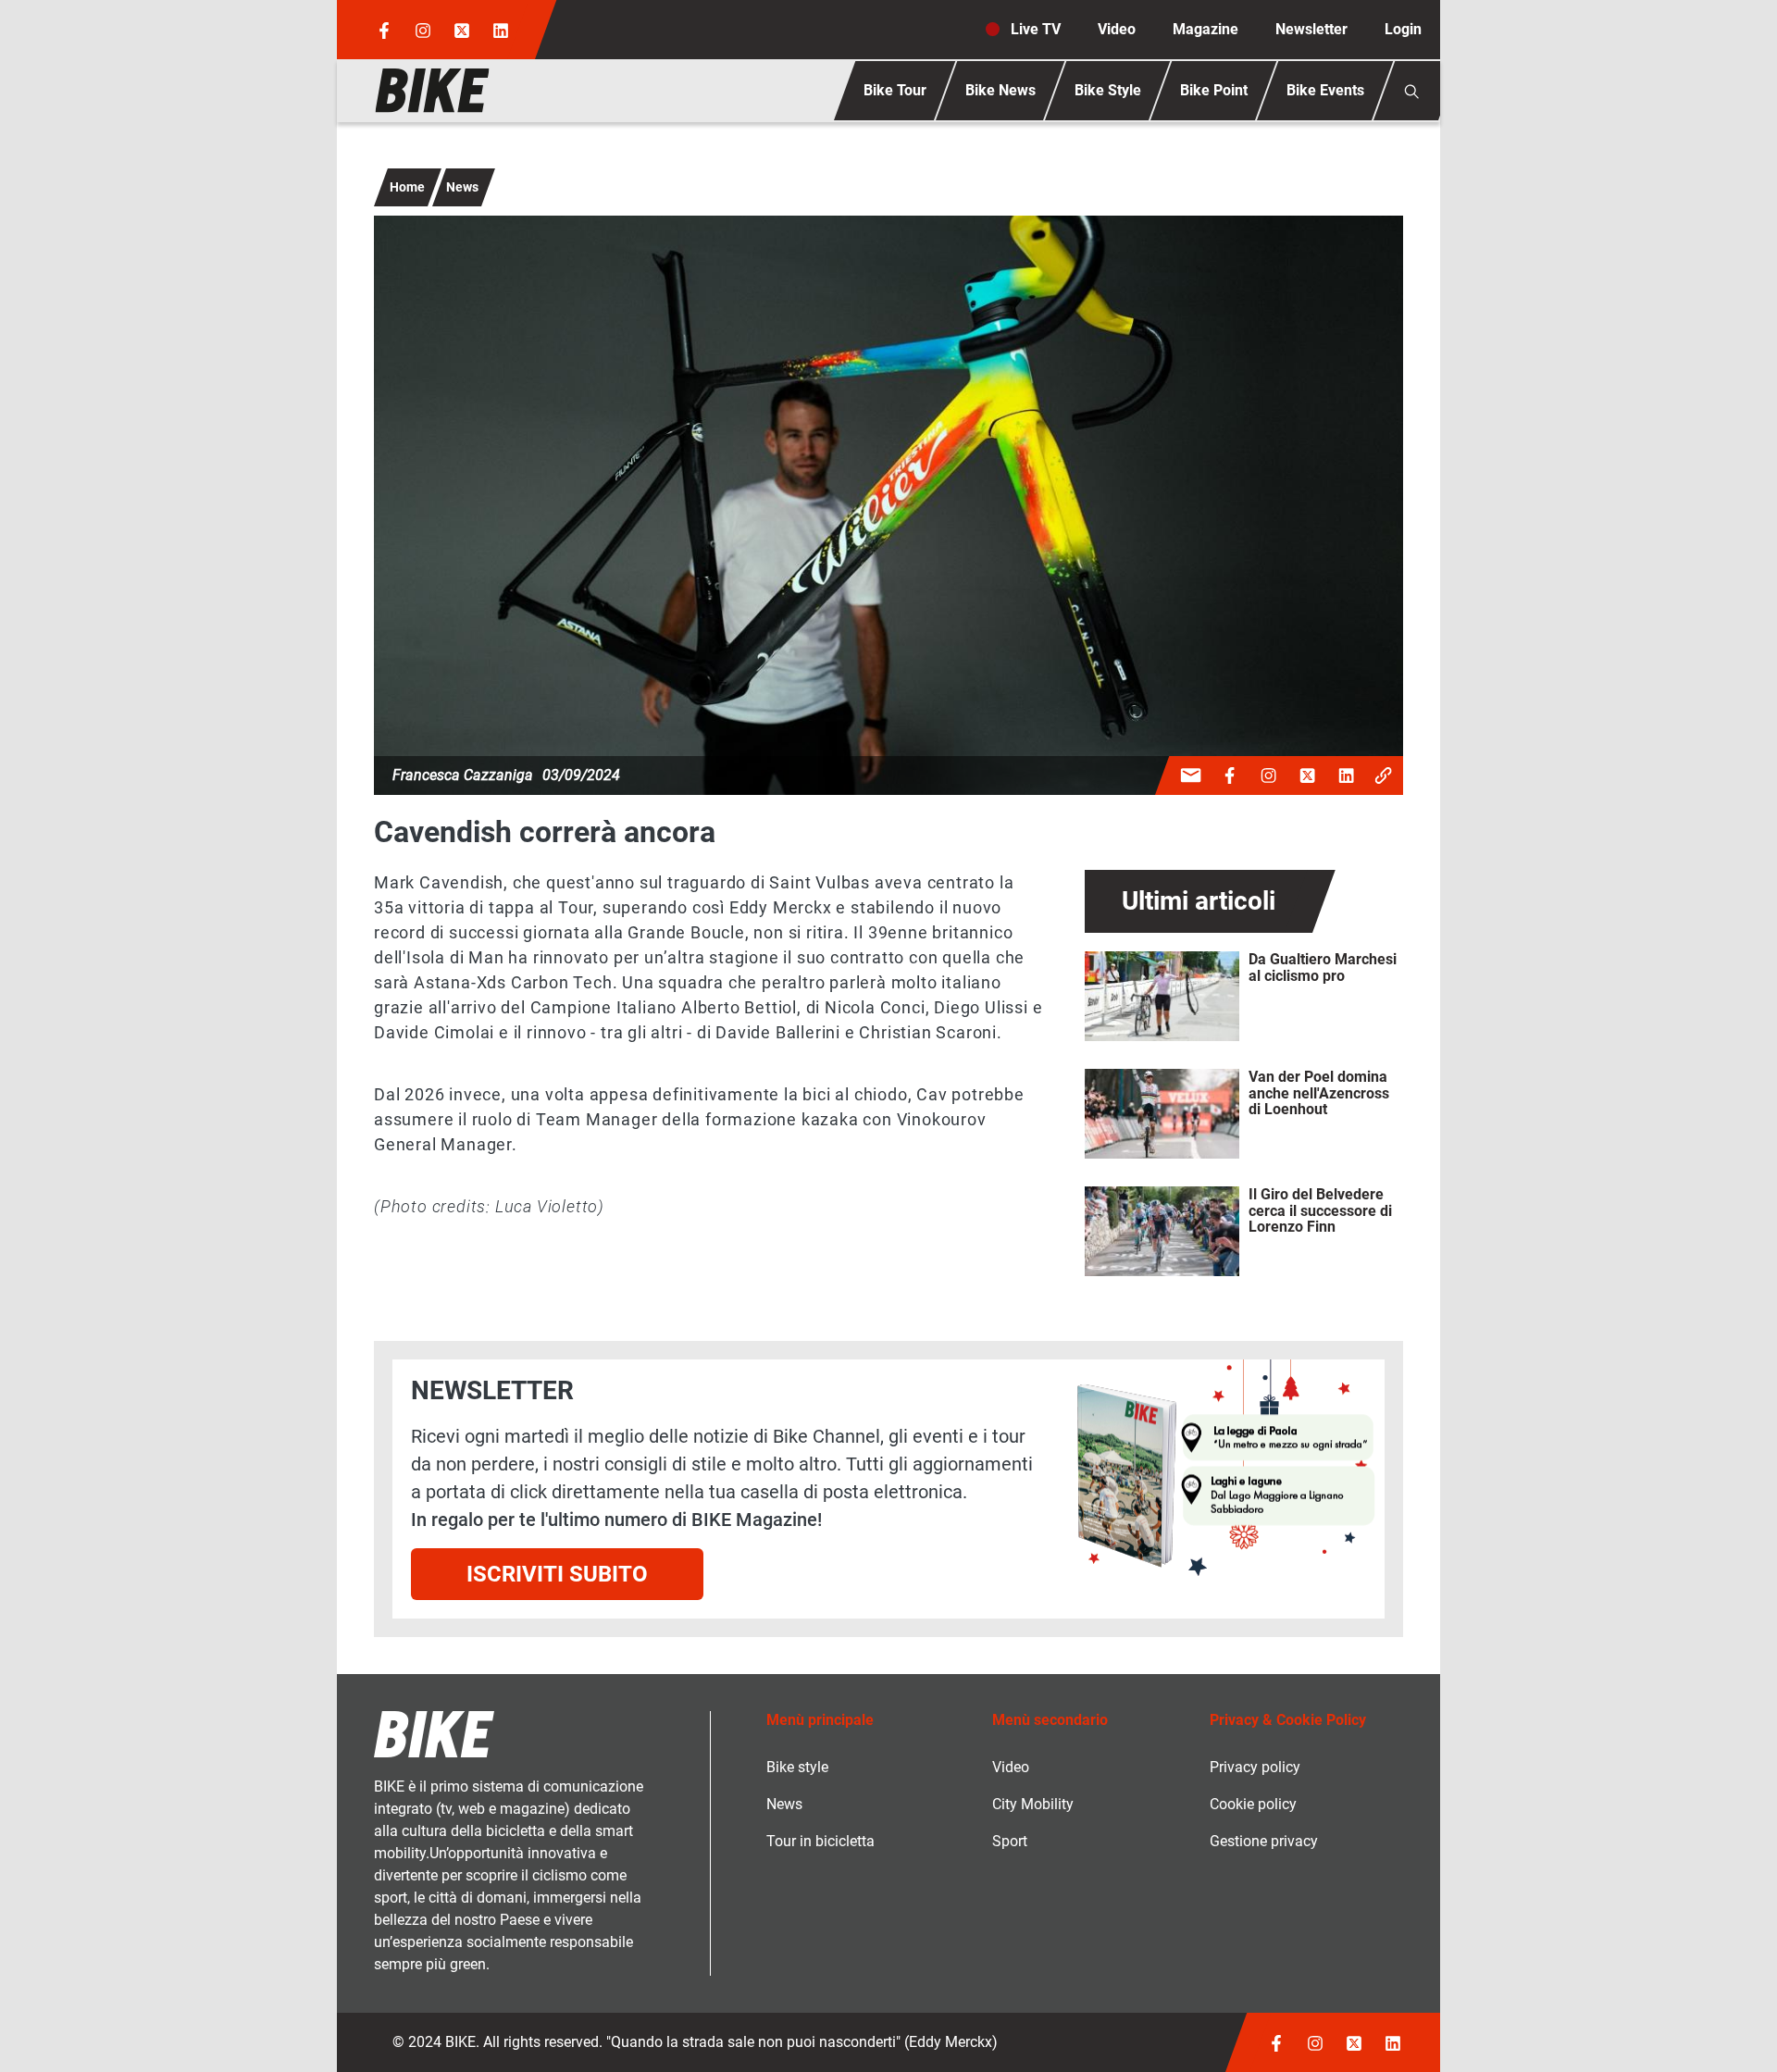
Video (1117, 29)
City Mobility (1033, 1804)
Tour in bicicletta (820, 1841)
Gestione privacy (1264, 1841)
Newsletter (1311, 29)
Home (407, 187)
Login (1403, 29)
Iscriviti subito (557, 1574)
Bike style (797, 1767)
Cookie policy (1253, 1804)
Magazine (1205, 29)
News (462, 187)
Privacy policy (1255, 1767)
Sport (1010, 1841)
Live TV (1036, 29)
